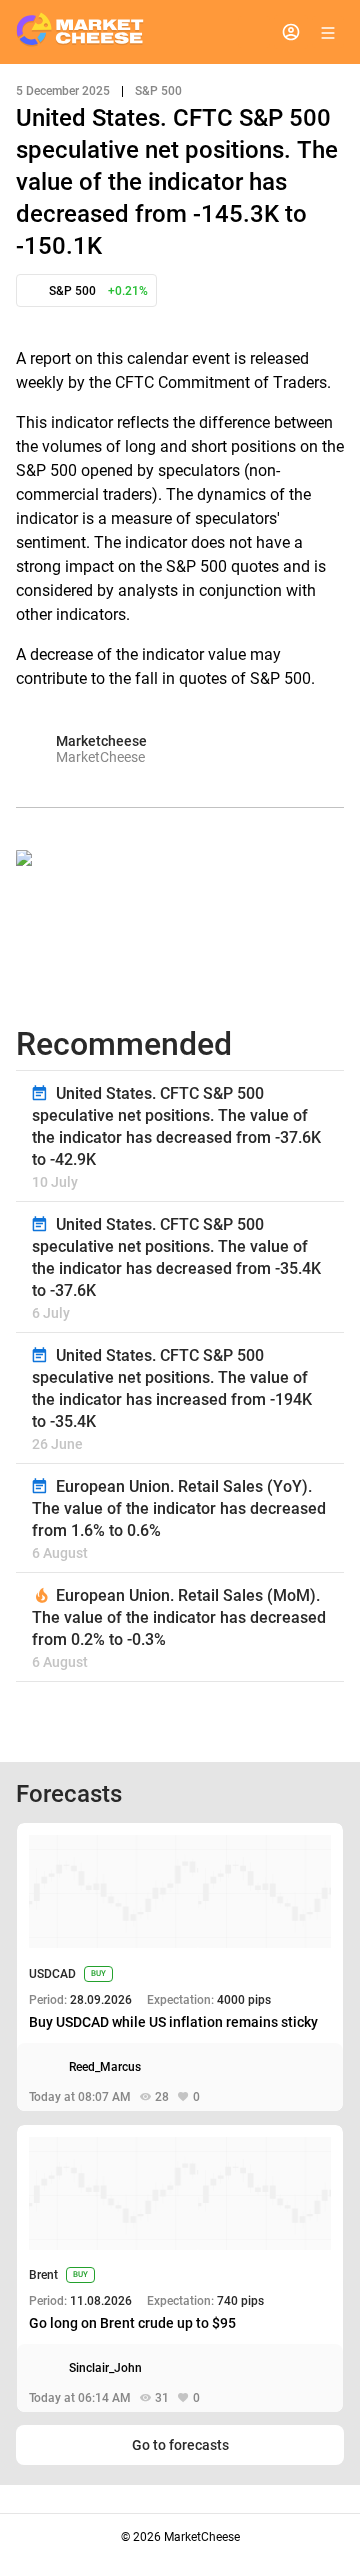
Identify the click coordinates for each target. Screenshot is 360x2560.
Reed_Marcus (105, 2067)
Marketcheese (101, 741)
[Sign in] (291, 32)
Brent (43, 2275)
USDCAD (52, 1974)
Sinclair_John (105, 2368)
